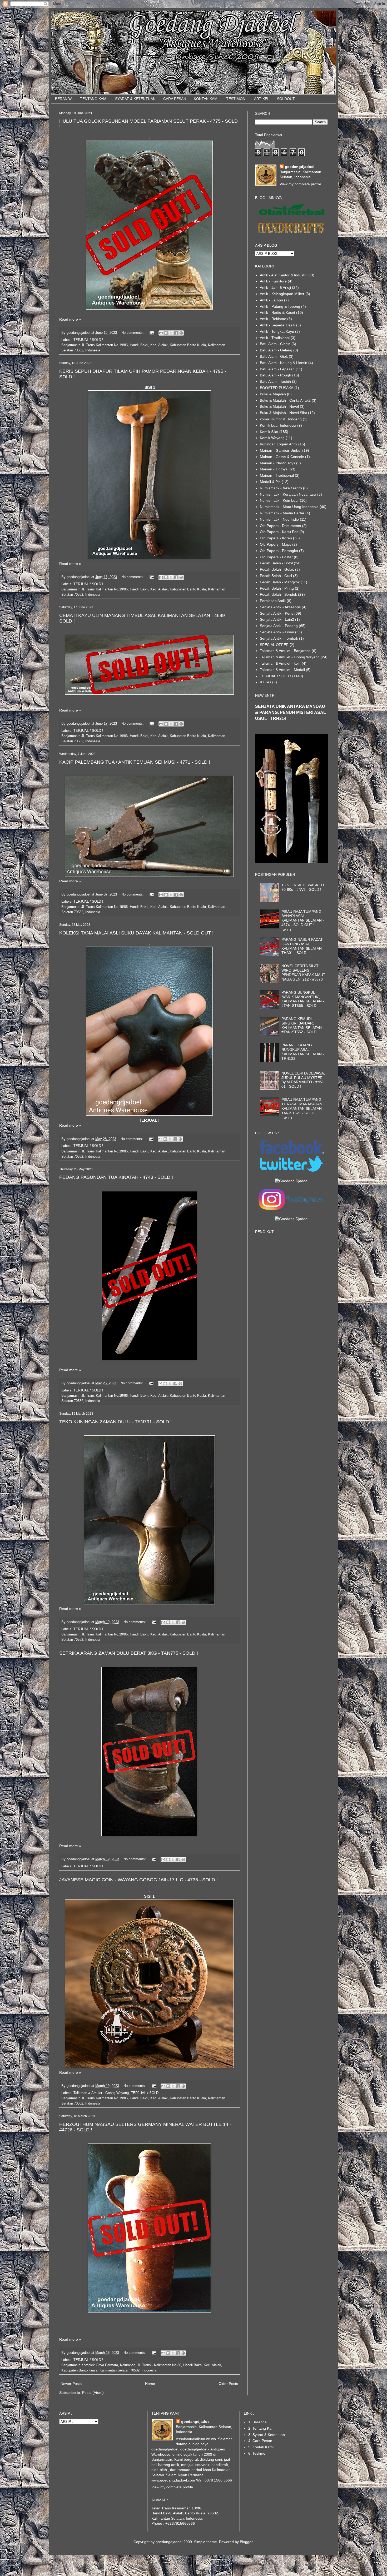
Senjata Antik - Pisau (277, 632)
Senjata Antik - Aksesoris (280, 607)
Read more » (70, 319)
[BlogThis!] (166, 333)
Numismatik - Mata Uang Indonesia (289, 507)
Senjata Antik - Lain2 (277, 619)
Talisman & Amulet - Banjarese (285, 651)
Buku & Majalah (273, 394)
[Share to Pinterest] (181, 333)
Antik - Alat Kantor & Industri (283, 275)
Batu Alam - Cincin (275, 344)
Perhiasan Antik (273, 601)
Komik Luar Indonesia (278, 425)
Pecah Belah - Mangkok (280, 582)
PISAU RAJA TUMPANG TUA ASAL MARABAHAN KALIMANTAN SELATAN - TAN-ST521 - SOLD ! (303, 1106)
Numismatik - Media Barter (282, 513)
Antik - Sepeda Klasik (277, 325)
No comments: (133, 333)
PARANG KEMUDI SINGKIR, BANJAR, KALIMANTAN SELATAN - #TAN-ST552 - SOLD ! (303, 1025)
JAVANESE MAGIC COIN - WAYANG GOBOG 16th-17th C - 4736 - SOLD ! (138, 1880)
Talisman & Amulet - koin (280, 663)
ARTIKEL (262, 99)
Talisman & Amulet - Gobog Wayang (101, 2093)
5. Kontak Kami (261, 2447)
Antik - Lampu (271, 300)
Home (150, 2384)
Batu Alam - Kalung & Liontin (284, 363)
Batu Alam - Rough (276, 375)
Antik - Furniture (273, 281)
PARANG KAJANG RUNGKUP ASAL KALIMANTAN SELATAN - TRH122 (303, 1052)
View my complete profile (300, 184)
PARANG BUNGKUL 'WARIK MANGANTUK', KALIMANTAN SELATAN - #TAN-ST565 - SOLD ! (303, 999)
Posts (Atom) (93, 2393)
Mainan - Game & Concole (282, 457)
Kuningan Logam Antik (279, 444)
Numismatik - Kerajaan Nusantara (288, 494)
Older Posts (228, 2384)
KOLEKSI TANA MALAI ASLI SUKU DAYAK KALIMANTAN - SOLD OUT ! (136, 933)
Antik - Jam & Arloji (275, 287)
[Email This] (161, 333)
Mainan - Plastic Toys (277, 463)
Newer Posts (71, 2384)
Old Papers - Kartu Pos (279, 532)
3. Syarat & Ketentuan (267, 2435)
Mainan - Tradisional (277, 475)
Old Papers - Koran (276, 538)
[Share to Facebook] (176, 333)
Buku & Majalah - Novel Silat (283, 413)
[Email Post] (152, 333)
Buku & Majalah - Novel (279, 406)
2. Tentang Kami (262, 2428)
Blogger (246, 2542)
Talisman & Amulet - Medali (282, 670)
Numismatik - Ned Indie (279, 519)
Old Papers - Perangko (279, 551)
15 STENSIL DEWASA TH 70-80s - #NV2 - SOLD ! (303, 887)
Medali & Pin (270, 482)
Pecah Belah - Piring (277, 588)
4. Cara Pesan (260, 2441)
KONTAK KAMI (206, 99)
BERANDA (64, 99)
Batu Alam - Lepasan (277, 369)
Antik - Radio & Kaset (277, 312)
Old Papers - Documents (280, 526)
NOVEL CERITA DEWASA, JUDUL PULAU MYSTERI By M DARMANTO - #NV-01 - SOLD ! (303, 1080)
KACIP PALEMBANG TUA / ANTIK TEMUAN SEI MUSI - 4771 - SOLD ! (135, 762)
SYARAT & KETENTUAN (135, 99)
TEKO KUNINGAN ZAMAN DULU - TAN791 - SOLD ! (115, 1422)
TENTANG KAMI (94, 99)
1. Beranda (257, 2422)
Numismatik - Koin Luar (279, 500)
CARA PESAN (175, 99)
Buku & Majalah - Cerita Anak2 (285, 400)
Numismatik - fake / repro (281, 488)
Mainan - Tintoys (274, 469)
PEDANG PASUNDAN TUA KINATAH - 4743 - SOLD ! (116, 1177)
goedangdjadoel (300, 167)
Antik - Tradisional (275, 338)
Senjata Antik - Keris (277, 613)
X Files (266, 682)
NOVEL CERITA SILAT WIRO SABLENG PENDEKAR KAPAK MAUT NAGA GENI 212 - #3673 (303, 972)
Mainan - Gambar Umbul (281, 450)
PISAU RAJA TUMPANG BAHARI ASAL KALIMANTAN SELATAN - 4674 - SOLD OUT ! (303, 918)
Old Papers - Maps (276, 544)
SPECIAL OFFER (274, 645)
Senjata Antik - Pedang (279, 626)
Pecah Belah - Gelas (277, 569)
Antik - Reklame (273, 319)
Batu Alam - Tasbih (275, 381)
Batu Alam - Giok (274, 356)
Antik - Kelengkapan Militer (282, 294)
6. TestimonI (258, 2453)
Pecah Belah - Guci (276, 576)
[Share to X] (171, 333)
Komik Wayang (272, 438)
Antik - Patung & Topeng (280, 306)
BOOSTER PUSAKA (277, 388)
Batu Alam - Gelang (276, 350)
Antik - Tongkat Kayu (277, 331)
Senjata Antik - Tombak (279, 638)
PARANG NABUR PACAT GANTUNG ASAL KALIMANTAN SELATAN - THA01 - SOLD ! (303, 946)
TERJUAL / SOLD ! (88, 340)
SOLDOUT (286, 99)
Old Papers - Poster (276, 557)
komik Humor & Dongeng (281, 419)
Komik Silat (269, 432)
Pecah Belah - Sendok (278, 594)
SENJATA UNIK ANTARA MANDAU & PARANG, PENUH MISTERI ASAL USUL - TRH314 (291, 712)
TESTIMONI (236, 99)
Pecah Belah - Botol (276, 563)
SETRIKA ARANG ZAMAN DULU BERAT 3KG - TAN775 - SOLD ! (129, 1653)
